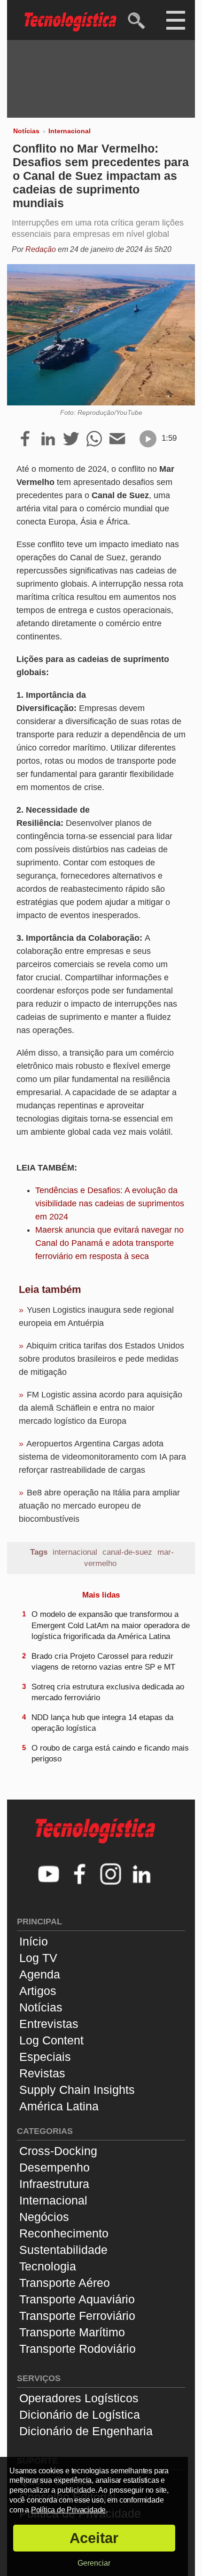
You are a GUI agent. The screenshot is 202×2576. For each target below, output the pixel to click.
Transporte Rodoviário (78, 2349)
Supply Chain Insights (77, 2090)
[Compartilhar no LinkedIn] (48, 439)
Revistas (42, 2073)
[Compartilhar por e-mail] (117, 439)
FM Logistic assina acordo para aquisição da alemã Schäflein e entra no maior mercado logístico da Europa (101, 1408)
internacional (75, 1552)
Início (34, 1941)
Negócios (44, 2217)
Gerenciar (94, 2563)
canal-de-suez (127, 1552)
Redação (41, 249)
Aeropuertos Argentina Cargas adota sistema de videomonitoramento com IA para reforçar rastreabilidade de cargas (102, 1457)
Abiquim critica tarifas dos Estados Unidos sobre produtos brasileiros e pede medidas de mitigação (101, 1359)
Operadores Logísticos (79, 2398)
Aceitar (94, 2538)
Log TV (38, 1958)
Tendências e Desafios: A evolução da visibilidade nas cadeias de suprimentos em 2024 (110, 1203)
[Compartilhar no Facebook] (25, 439)
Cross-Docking (58, 2151)
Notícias (26, 131)
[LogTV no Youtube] (49, 1875)
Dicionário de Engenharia (86, 2431)
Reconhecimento (64, 2233)
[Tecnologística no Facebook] (80, 1875)
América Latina (59, 2106)
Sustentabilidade (63, 2250)
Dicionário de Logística (80, 2414)
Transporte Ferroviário (77, 2316)
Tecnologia (48, 2266)
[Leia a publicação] (148, 439)
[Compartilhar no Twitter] (71, 439)
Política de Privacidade (68, 2510)
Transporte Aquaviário (77, 2299)
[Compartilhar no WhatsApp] (94, 439)
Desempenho (54, 2167)
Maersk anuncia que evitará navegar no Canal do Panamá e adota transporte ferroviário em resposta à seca (109, 1243)
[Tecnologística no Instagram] (111, 1875)
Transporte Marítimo (72, 2332)
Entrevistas (49, 2024)
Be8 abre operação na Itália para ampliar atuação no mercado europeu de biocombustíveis (99, 1506)
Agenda (40, 1974)
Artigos (38, 1991)
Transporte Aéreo (65, 2283)
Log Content (51, 2040)
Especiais (45, 2057)
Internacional (70, 131)
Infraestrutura (54, 2184)
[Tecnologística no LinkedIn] (142, 1875)
